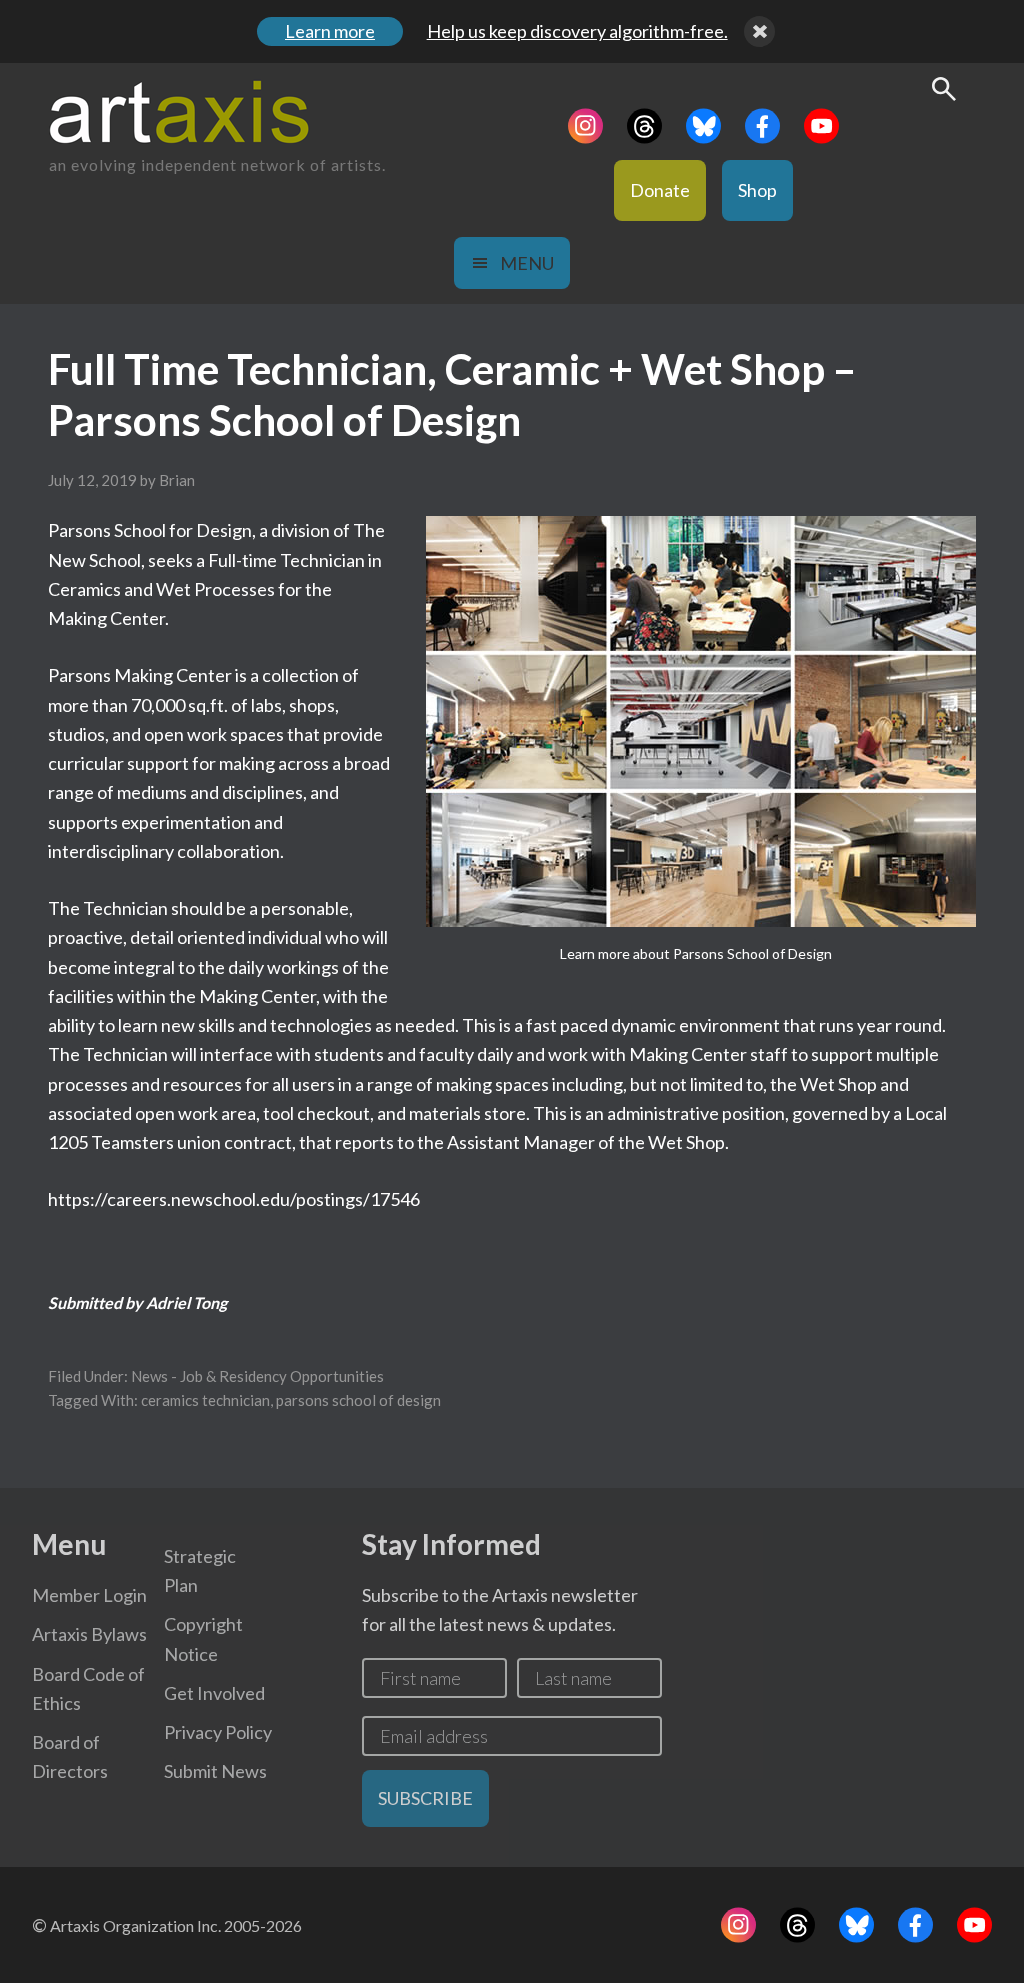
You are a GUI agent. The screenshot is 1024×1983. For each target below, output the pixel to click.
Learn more (330, 31)
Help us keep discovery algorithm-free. (577, 31)
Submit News (215, 1771)
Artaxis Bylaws (89, 1634)
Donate (660, 190)
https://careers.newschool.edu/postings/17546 (234, 1199)
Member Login (89, 1595)
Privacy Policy (218, 1732)
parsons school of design (358, 1400)
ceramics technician (205, 1400)
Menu (527, 263)
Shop (757, 190)
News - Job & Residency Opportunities (257, 1376)
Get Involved (214, 1693)
